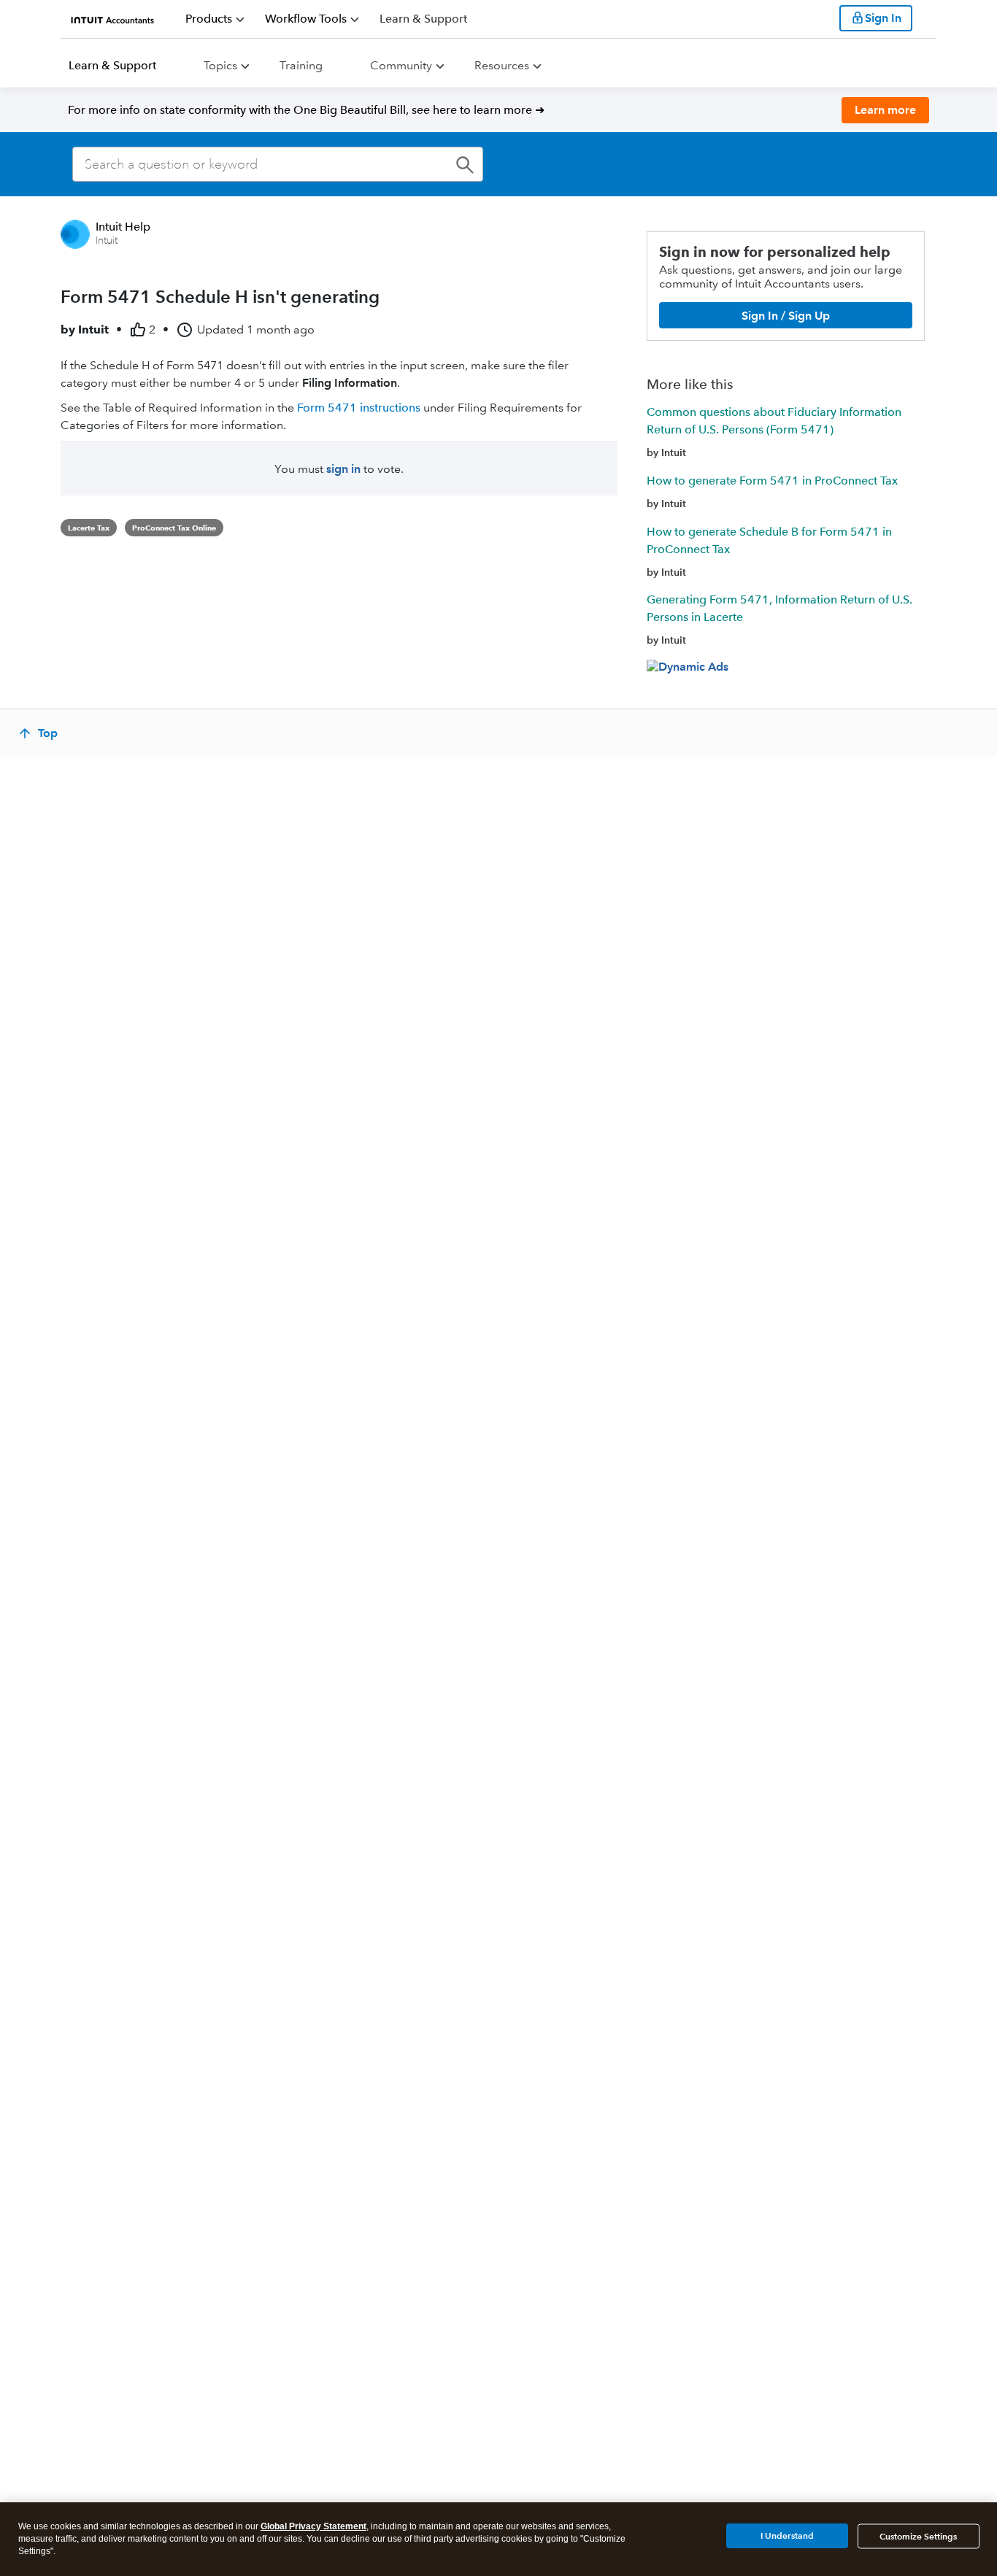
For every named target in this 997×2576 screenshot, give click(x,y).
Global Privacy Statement (313, 2526)
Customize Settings (918, 2536)
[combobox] (278, 164)
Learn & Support (112, 65)
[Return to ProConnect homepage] (113, 18)
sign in (343, 469)
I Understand (787, 2535)
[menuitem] (215, 19)
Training (301, 65)
